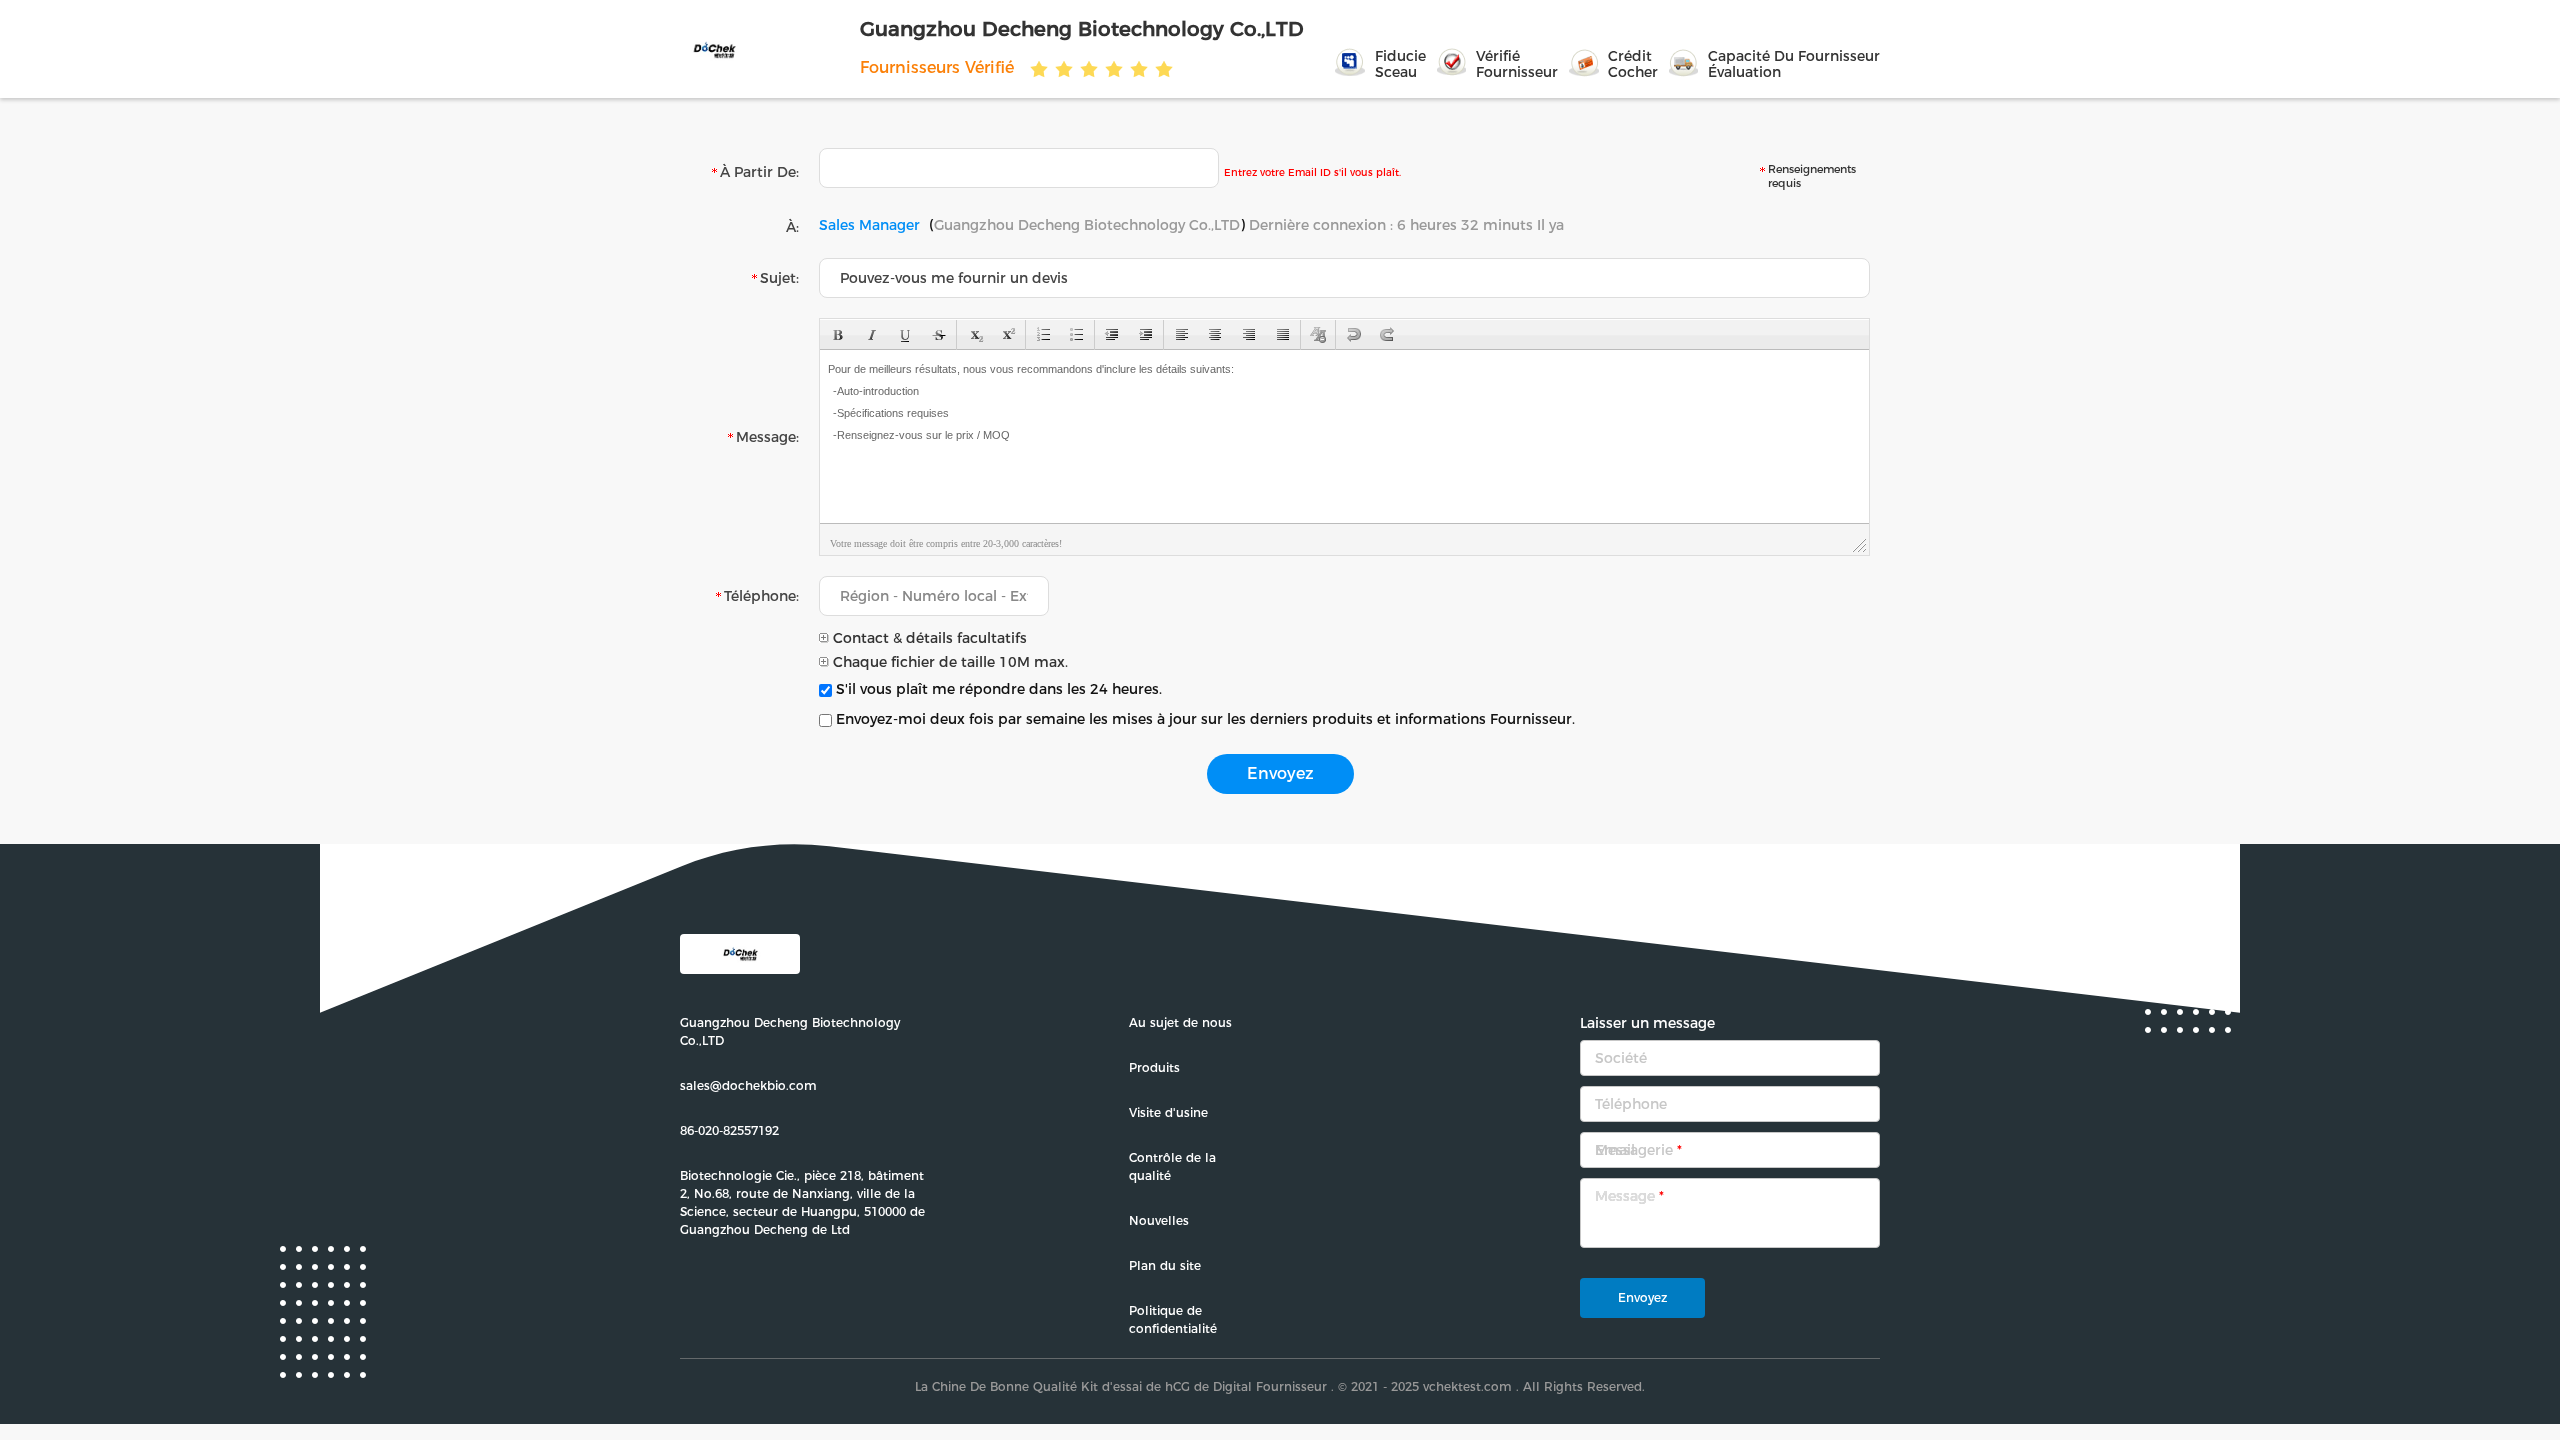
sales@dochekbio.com (748, 1085)
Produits (1154, 1067)
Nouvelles (1159, 1220)
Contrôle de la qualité (1172, 1166)
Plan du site (1165, 1265)
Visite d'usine (1168, 1112)
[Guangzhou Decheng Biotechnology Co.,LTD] (768, 49)
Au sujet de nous (1180, 1022)
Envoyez (1642, 1297)
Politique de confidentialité (1173, 1319)
